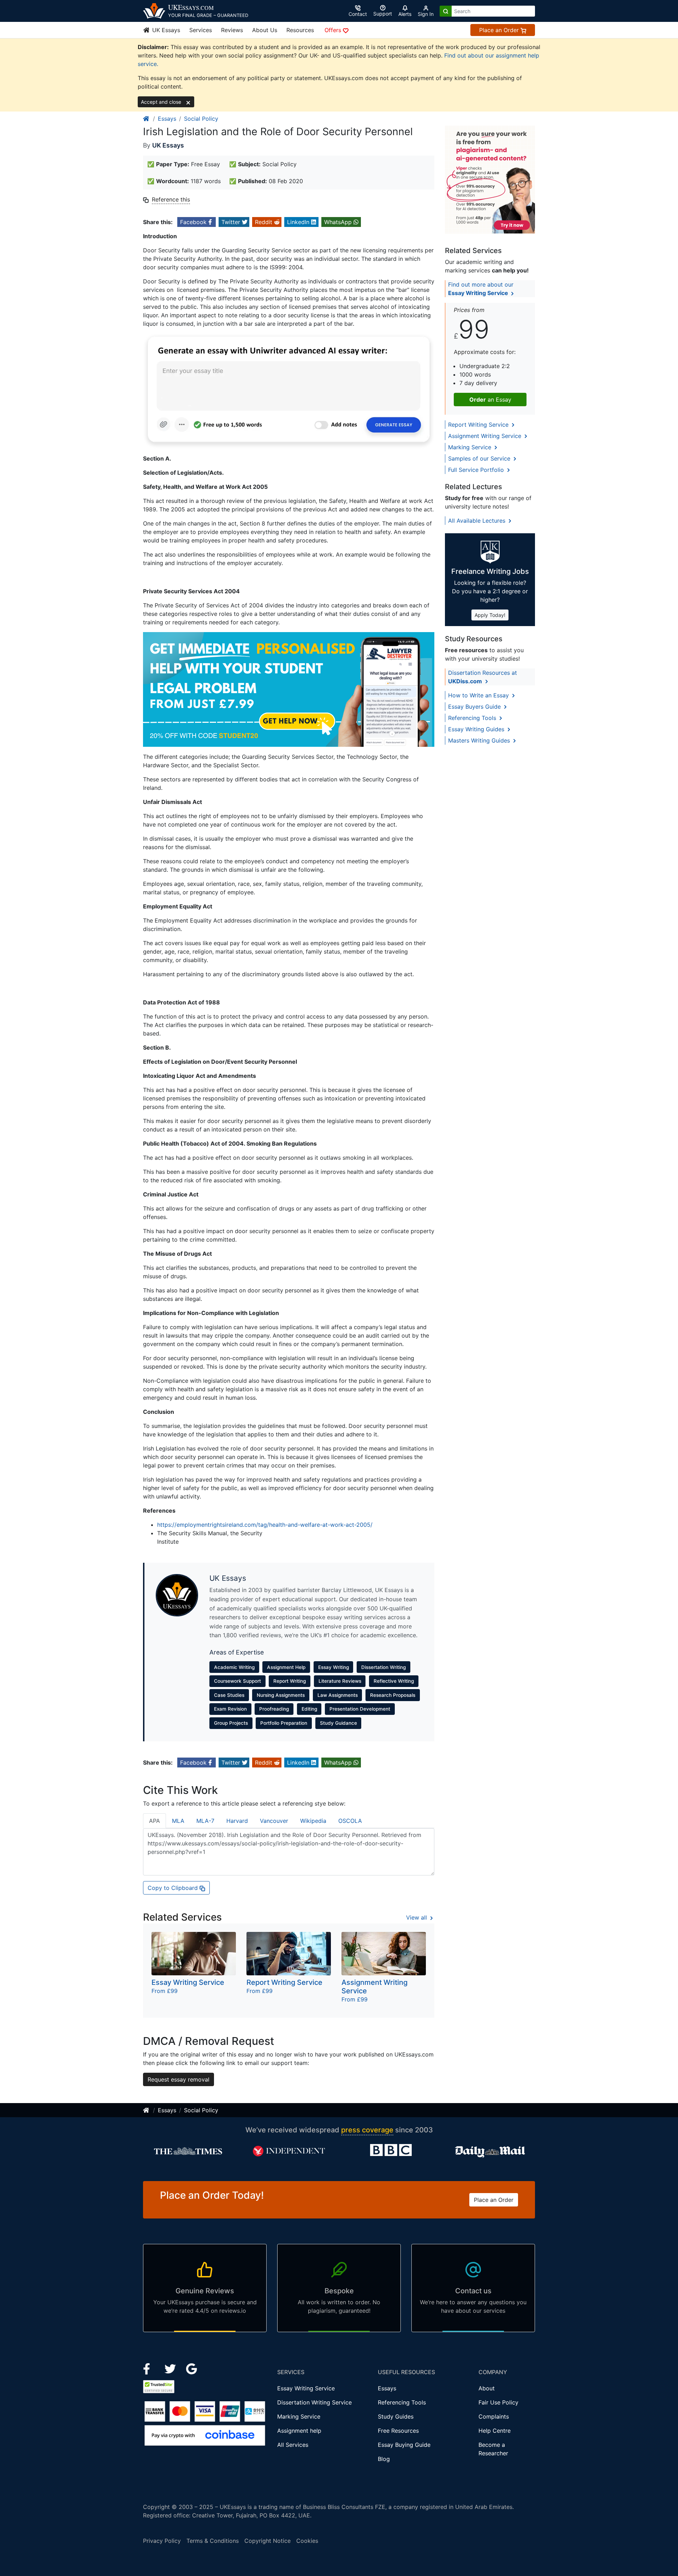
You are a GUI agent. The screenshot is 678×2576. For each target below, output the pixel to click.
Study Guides (396, 2416)
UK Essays (165, 30)
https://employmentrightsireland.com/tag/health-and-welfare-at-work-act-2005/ (265, 1525)
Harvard (237, 1821)
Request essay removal (179, 2079)
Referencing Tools (473, 718)
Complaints (494, 2416)
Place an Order (500, 30)
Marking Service (471, 447)
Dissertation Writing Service (314, 2402)
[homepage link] (147, 119)
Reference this (171, 199)
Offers (334, 30)
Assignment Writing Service (486, 436)
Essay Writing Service (306, 2388)
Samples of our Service (480, 458)
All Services (293, 2445)
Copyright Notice (267, 2541)
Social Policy (201, 119)
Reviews (232, 30)
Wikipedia (313, 1821)
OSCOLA (350, 1821)
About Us (265, 30)
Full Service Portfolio (477, 470)
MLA (178, 1821)
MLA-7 (205, 1821)
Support (383, 14)
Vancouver (274, 1821)
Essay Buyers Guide (475, 707)
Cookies (307, 2541)
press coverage (367, 2130)
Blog (384, 2459)
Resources (300, 30)
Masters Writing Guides (480, 740)
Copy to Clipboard (174, 1888)
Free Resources (398, 2431)
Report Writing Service (479, 425)
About (487, 2388)
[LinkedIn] (171, 2368)
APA (154, 1821)
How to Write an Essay (479, 695)
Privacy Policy (162, 2541)
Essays (167, 119)
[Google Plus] (192, 2368)
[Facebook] (150, 2368)
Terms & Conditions (213, 2541)
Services (201, 30)
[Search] (446, 11)
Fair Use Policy (498, 2402)
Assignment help (299, 2431)
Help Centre (495, 2431)
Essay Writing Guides (477, 729)
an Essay (490, 400)
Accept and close (162, 102)
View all (417, 1917)
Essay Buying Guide (404, 2445)
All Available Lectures (478, 521)
